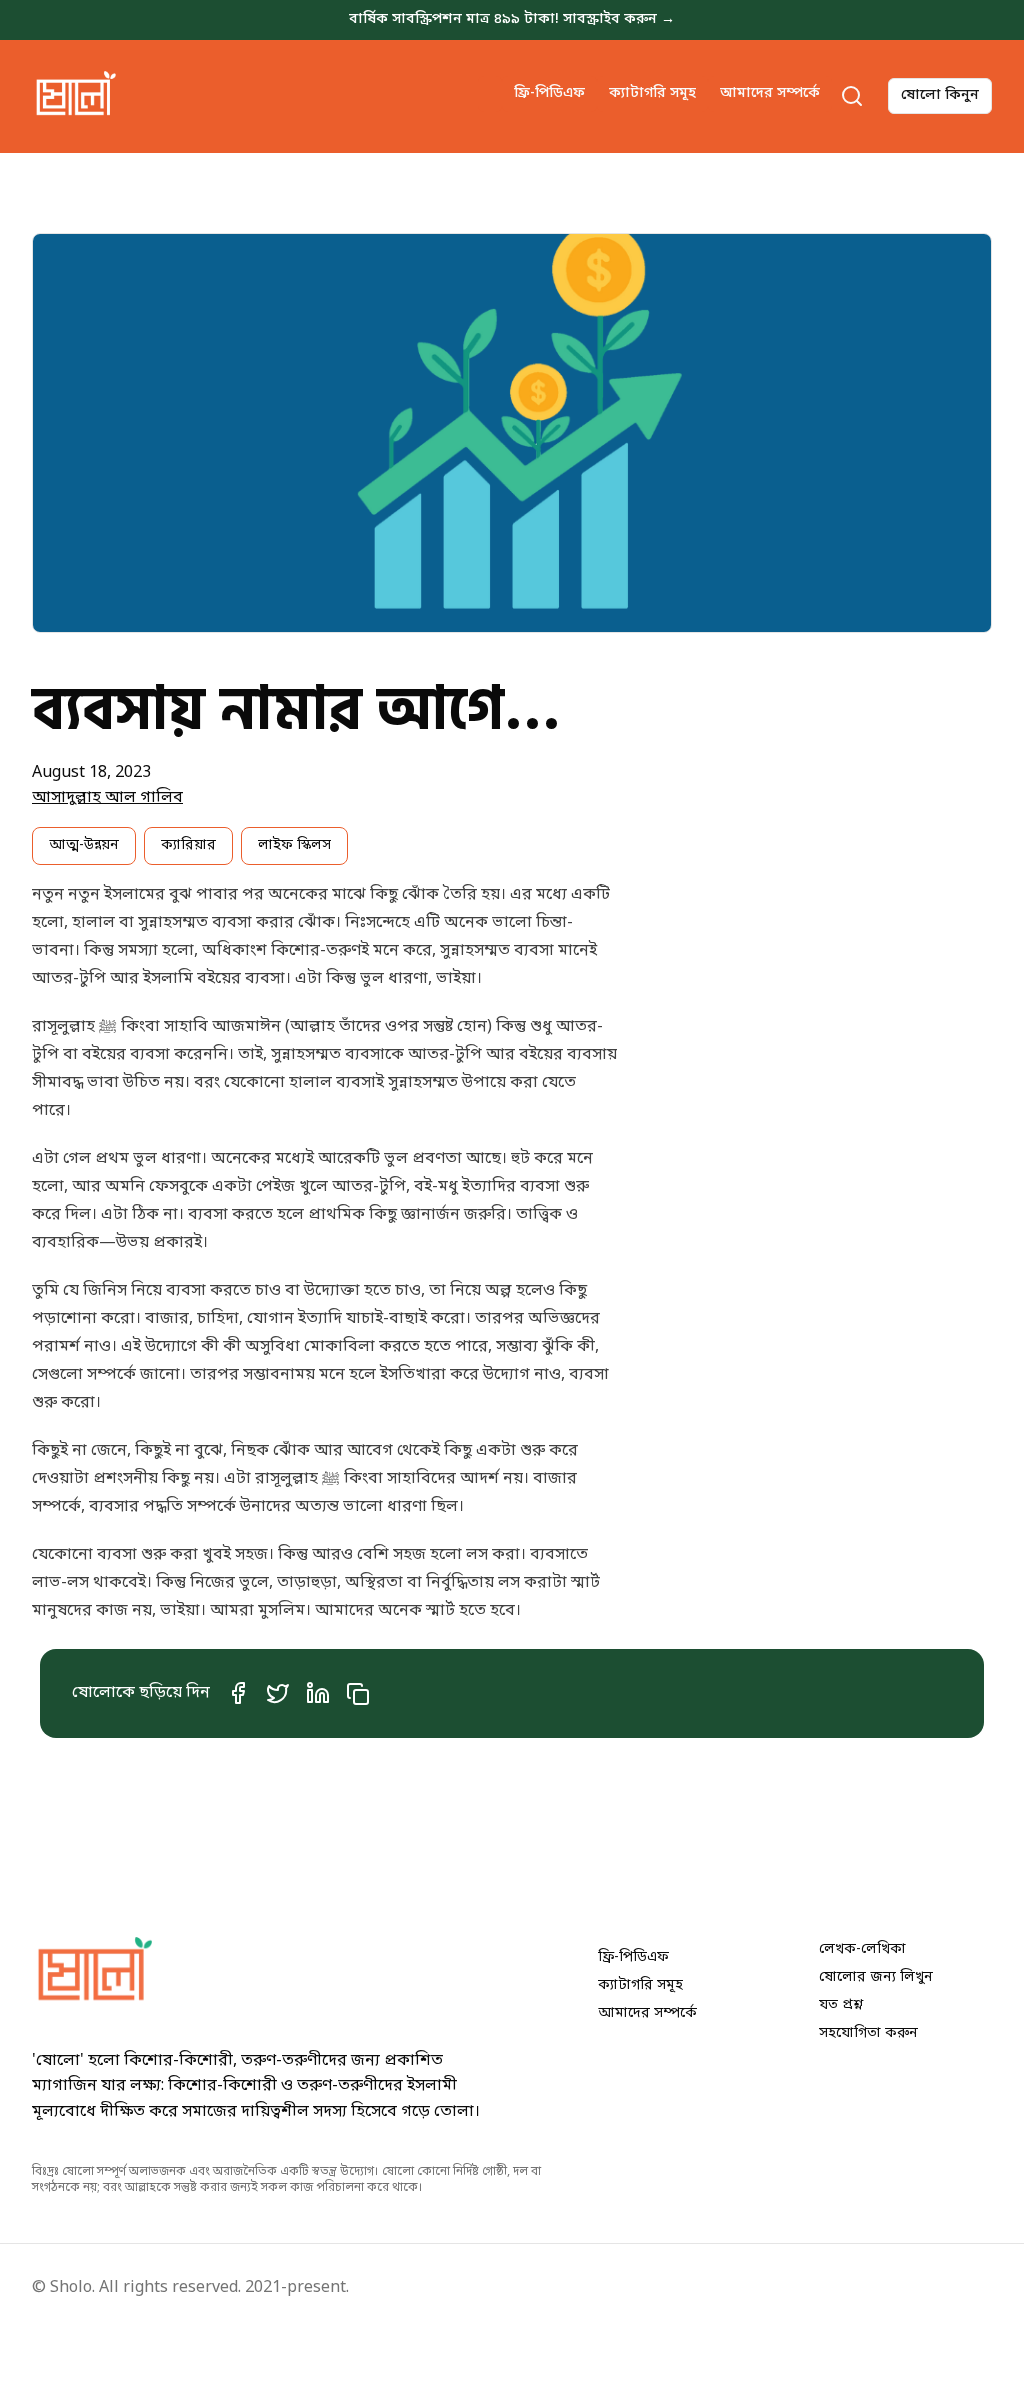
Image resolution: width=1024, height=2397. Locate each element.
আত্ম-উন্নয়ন (84, 845)
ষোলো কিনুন (940, 95)
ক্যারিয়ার (188, 845)
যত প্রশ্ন (841, 2005)
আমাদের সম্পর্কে (770, 93)
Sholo (71, 2288)
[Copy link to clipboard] (362, 1694)
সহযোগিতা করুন (868, 2033)
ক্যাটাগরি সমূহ (652, 93)
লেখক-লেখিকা (862, 1949)
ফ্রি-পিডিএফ (549, 93)
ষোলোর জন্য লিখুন (876, 1977)
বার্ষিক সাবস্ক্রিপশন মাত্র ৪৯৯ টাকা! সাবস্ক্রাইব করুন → (512, 19)
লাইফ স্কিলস (294, 845)
